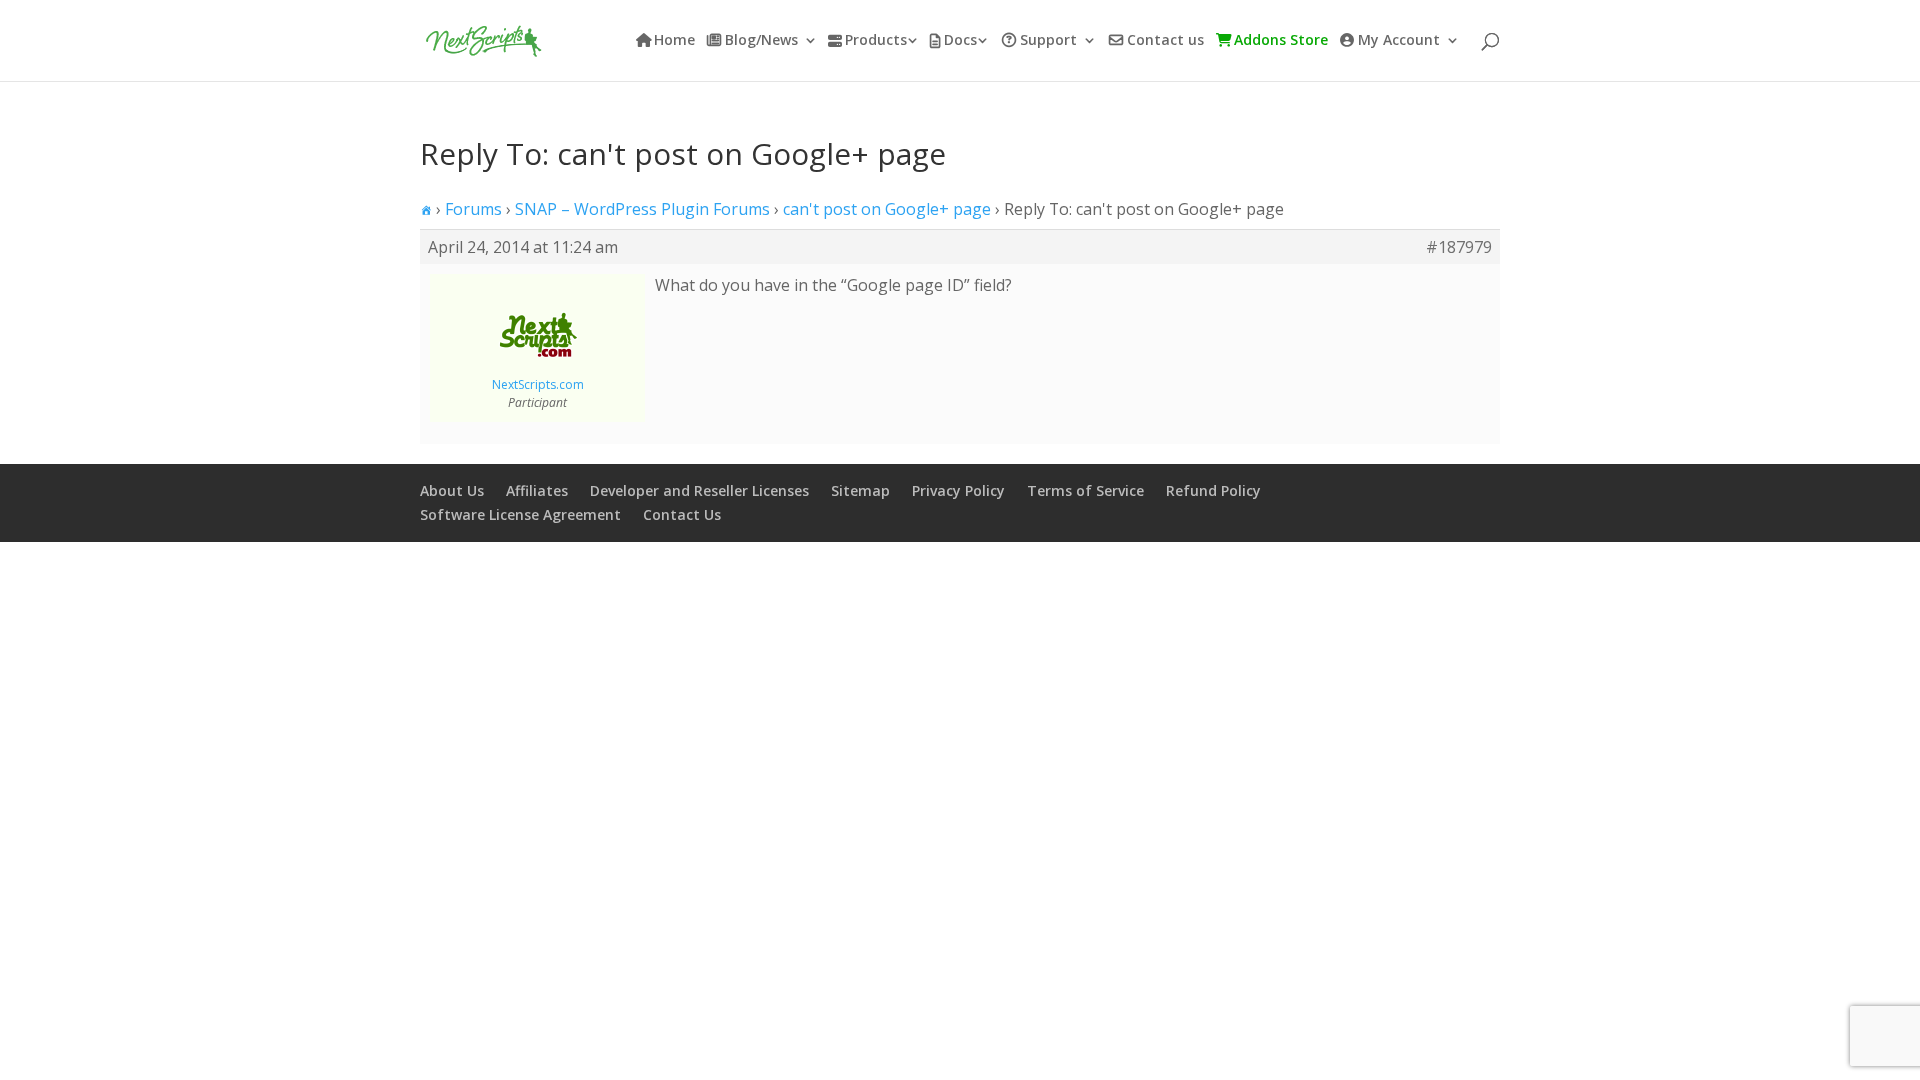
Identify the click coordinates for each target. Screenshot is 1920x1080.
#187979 (1459, 247)
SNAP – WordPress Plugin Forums (642, 209)
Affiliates (537, 490)
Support (1048, 41)
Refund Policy (1213, 490)
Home (674, 41)
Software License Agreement (520, 514)
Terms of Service (1085, 490)
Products (876, 41)
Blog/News (761, 41)
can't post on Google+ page (887, 209)
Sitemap (860, 490)
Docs (960, 41)
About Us (452, 490)
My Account (1399, 41)
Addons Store (1281, 41)
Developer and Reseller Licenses (699, 490)
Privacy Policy (958, 490)
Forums (473, 209)
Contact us (1165, 41)
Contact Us (682, 514)
